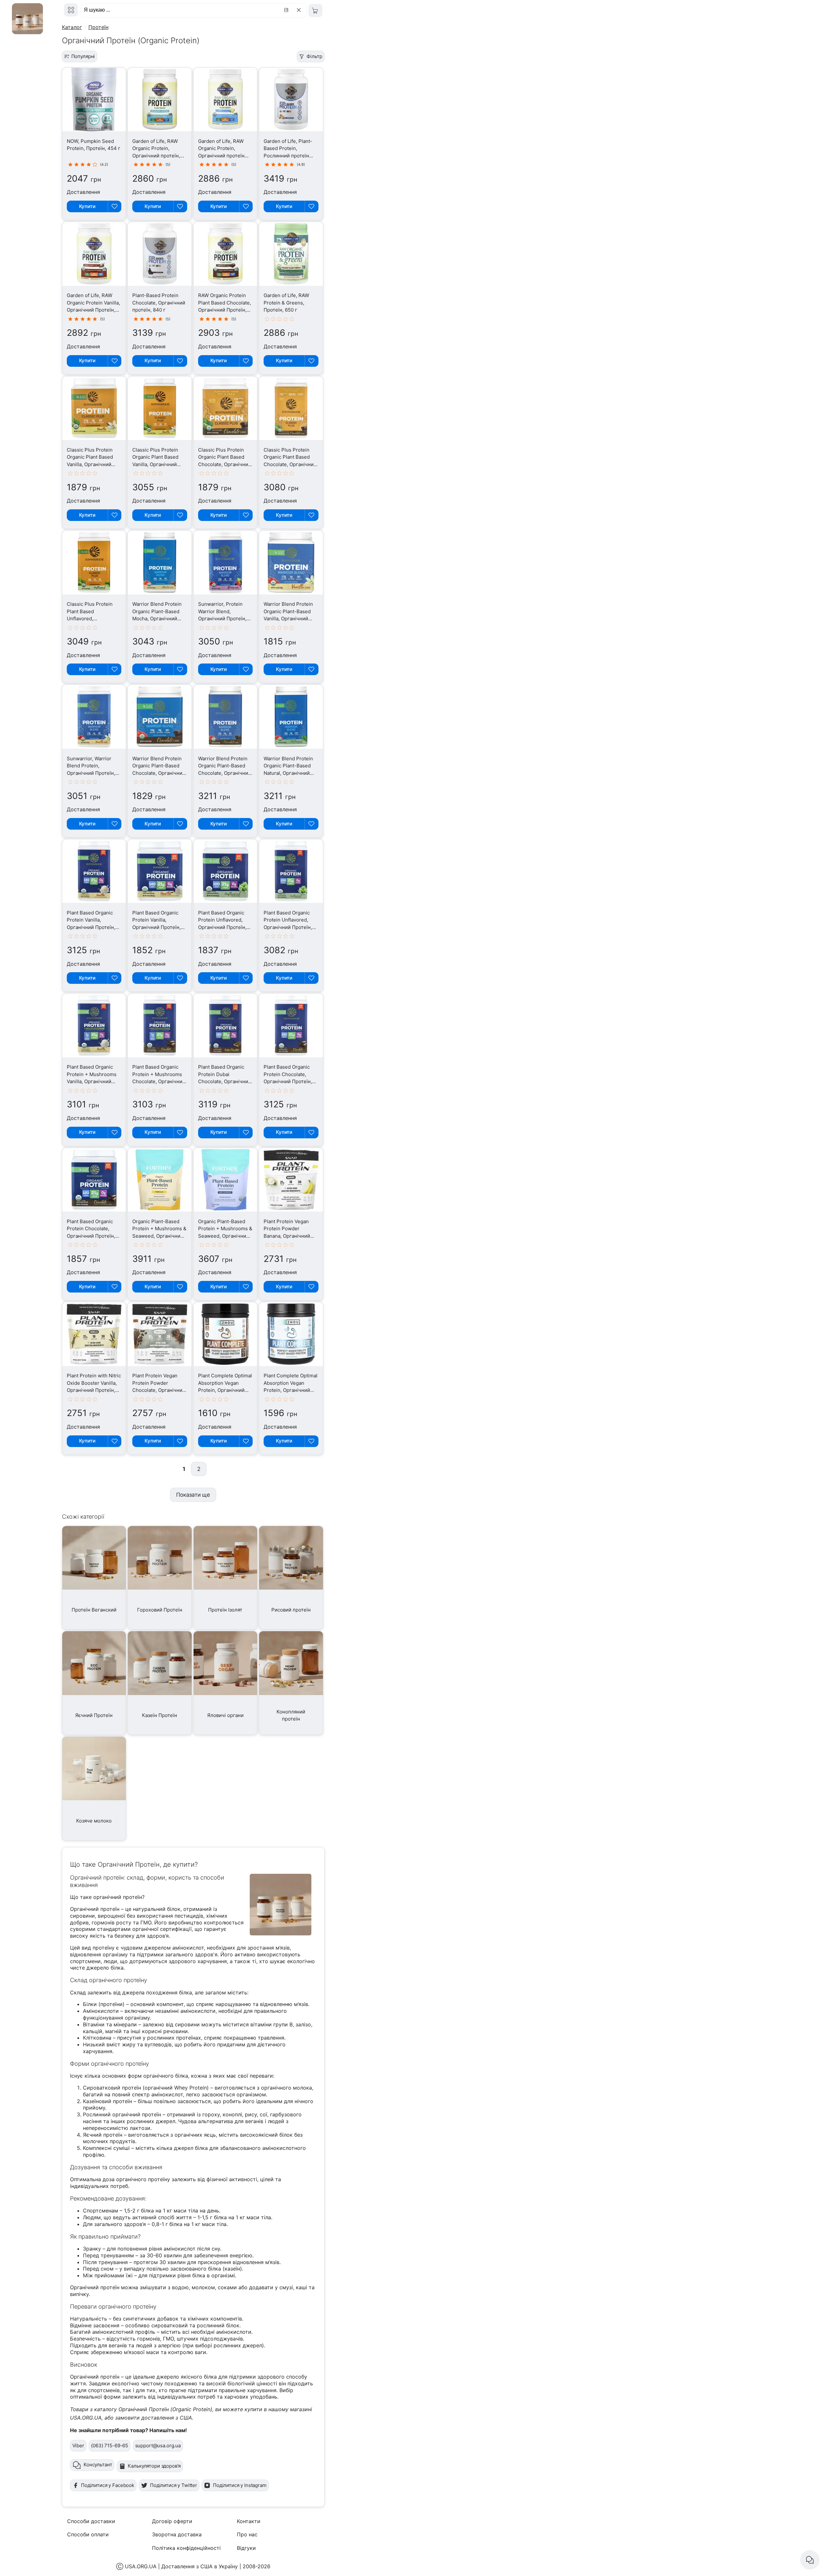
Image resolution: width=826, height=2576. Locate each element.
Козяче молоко (94, 1821)
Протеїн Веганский (94, 1610)
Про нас (247, 2534)
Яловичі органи (225, 1715)
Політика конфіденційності (186, 2548)
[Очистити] (300, 10)
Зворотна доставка (177, 2534)
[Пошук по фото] (287, 10)
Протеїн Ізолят (225, 1610)
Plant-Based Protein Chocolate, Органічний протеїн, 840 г (159, 303)
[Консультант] (810, 2560)
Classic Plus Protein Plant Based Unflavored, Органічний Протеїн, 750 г (91, 619)
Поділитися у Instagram (240, 2485)
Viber (78, 2446)
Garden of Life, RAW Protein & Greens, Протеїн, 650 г (286, 303)
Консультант (98, 2465)
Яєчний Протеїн (94, 1715)
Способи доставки (91, 2521)
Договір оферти (172, 2521)
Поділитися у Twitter (174, 2485)
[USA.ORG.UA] (71, 10)
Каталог (72, 27)
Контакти (249, 2521)
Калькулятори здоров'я (154, 2466)
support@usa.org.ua (158, 2446)
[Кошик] (315, 10)
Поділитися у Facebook (108, 2485)
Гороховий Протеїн (160, 1610)
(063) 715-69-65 (110, 2446)
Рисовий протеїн (291, 1610)
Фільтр (314, 56)
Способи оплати (88, 2534)
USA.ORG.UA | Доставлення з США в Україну (181, 2566)
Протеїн (98, 27)
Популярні (83, 56)
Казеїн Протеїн (160, 1715)
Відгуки (246, 2548)
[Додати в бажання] (115, 206)
